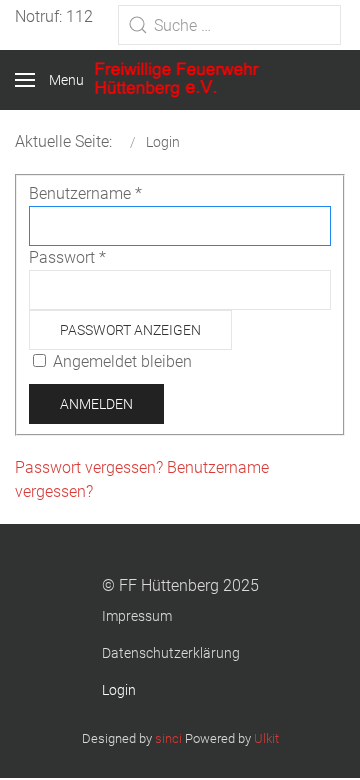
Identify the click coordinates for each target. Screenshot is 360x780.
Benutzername (85, 193)
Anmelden (96, 404)
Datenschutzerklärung (171, 653)
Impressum (137, 616)
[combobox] (229, 25)
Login (119, 690)
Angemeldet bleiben (122, 361)
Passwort (67, 257)
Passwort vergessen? (91, 467)
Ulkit (266, 738)
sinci (168, 738)
